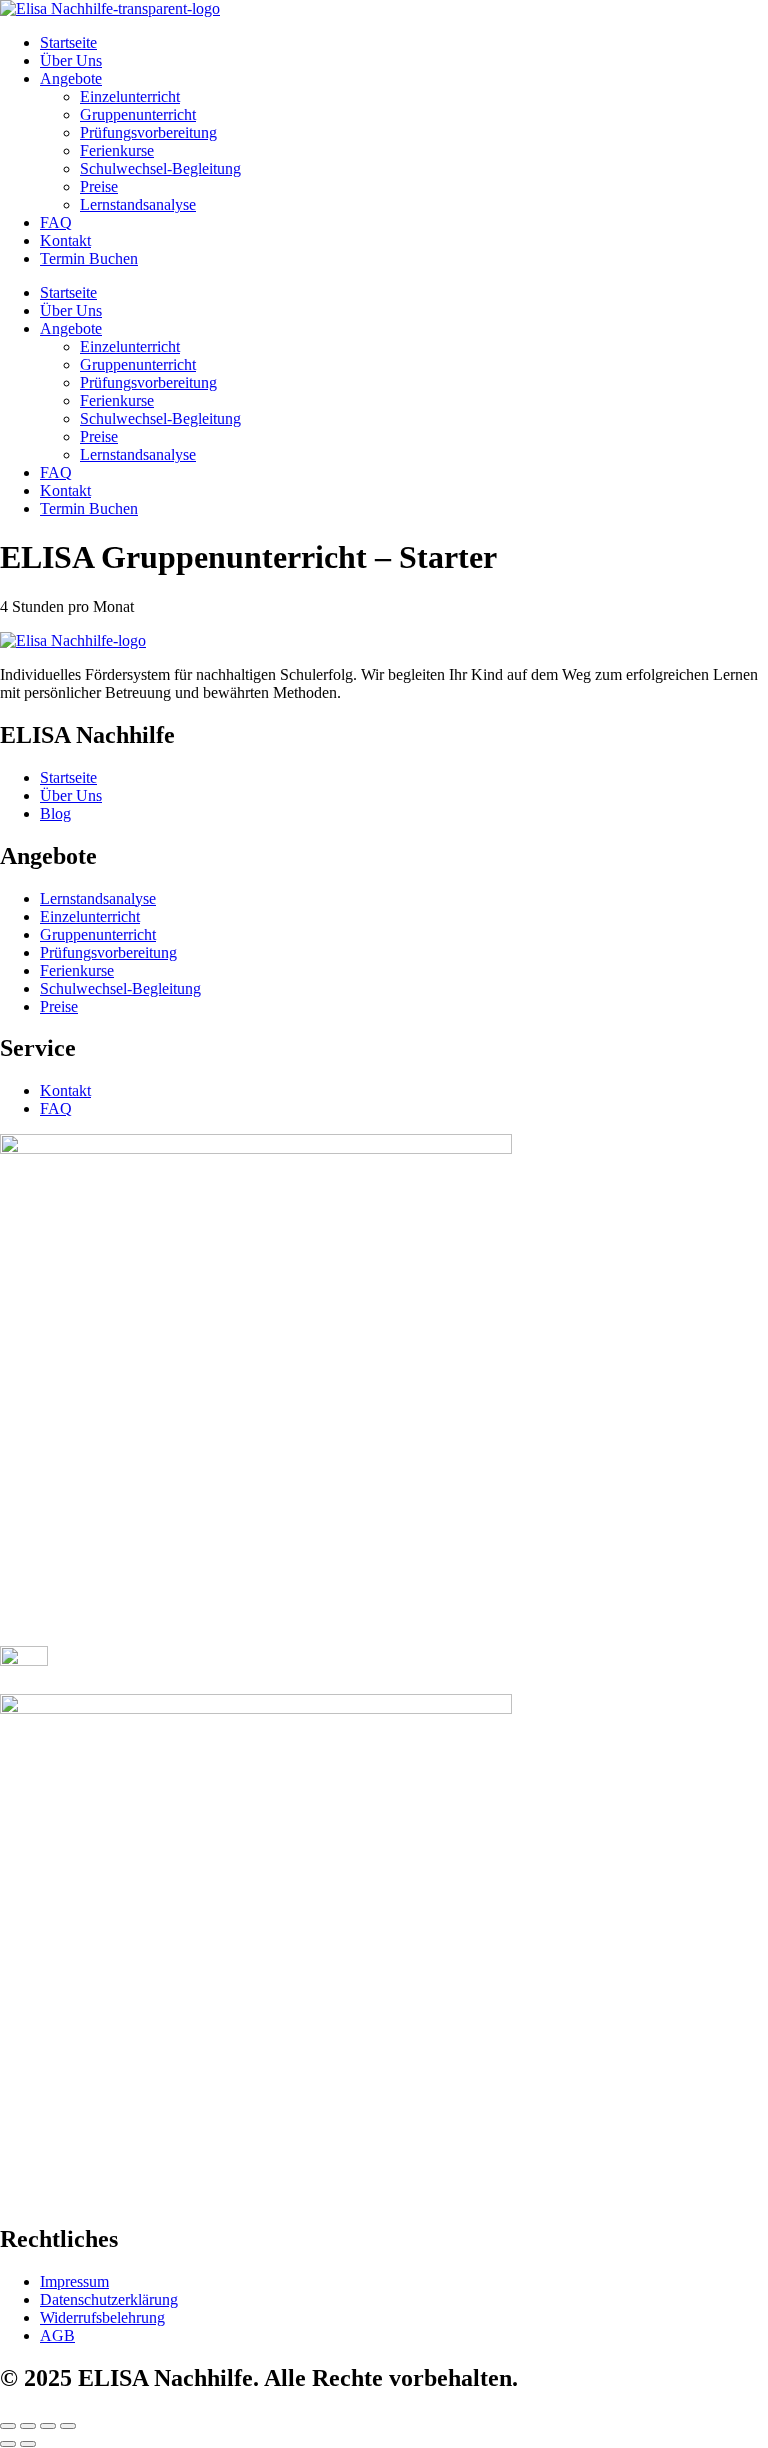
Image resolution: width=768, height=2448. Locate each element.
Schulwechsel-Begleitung (160, 168)
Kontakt (65, 240)
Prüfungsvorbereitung (148, 132)
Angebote (71, 78)
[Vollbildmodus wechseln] (28, 2426)
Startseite (68, 42)
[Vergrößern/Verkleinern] (8, 2426)
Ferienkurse (117, 150)
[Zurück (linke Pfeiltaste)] (8, 2444)
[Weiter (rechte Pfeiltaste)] (28, 2444)
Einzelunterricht (130, 96)
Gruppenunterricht (138, 114)
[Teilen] (48, 2426)
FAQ (56, 222)
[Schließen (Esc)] (68, 2426)
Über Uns (71, 60)
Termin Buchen (89, 258)
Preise (99, 186)
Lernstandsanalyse (138, 204)
